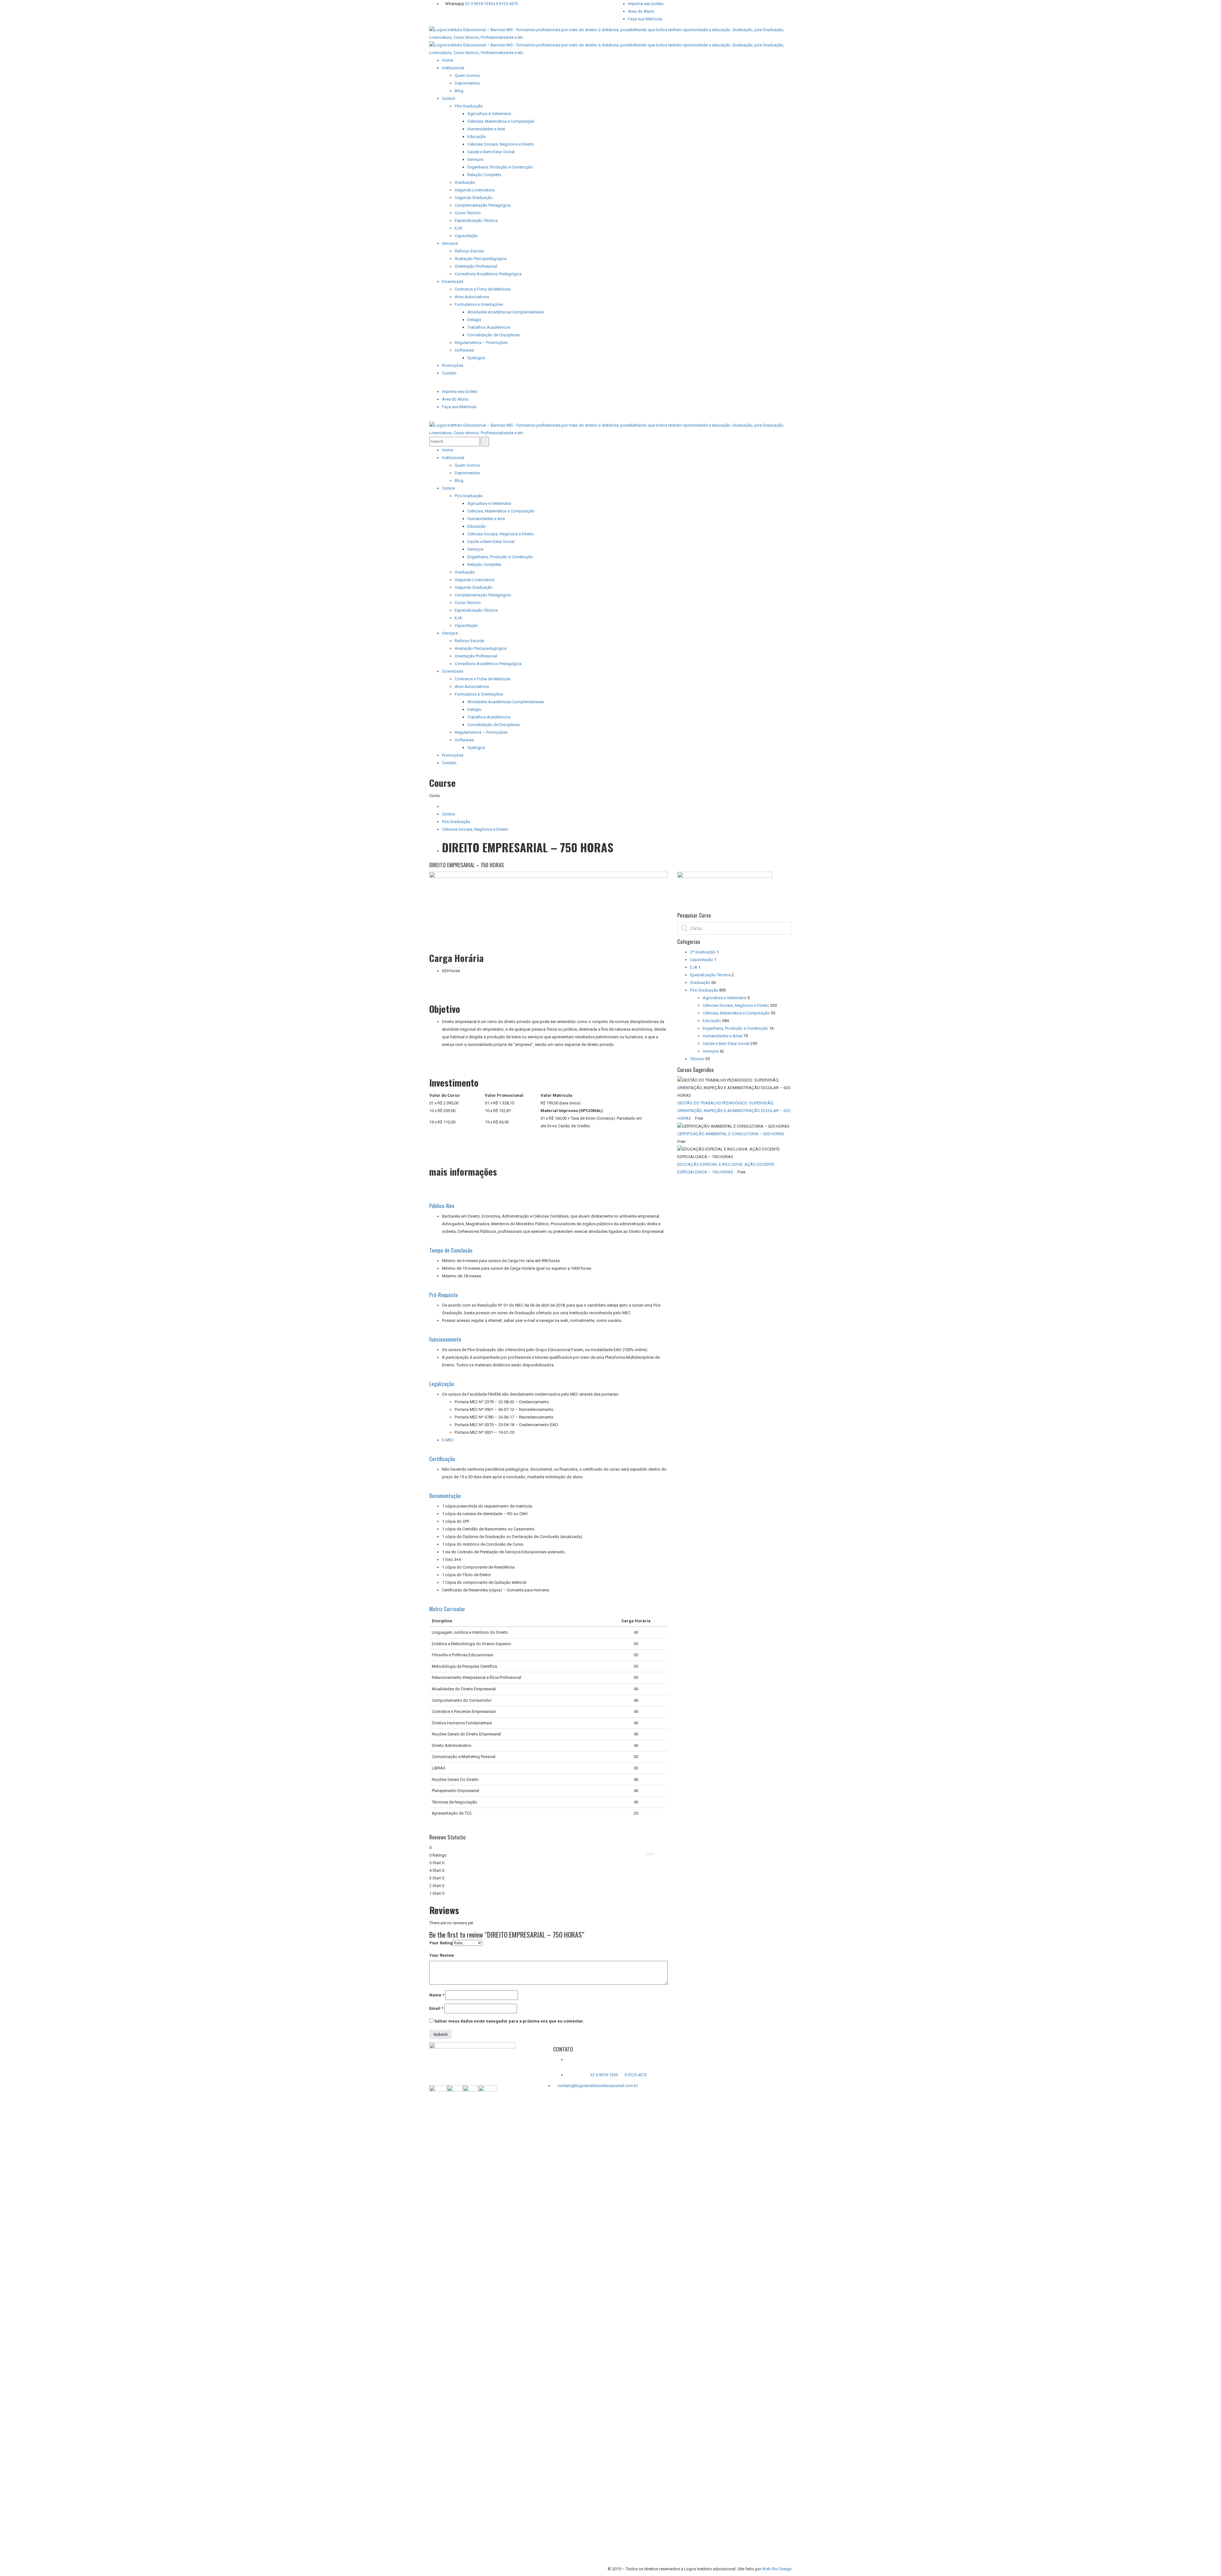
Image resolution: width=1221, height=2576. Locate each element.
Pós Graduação (456, 822)
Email (436, 2008)
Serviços (711, 1051)
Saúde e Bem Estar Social (726, 1044)
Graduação (700, 982)
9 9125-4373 (506, 4)
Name (437, 1995)
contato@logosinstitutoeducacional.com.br (598, 2086)
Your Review (442, 1955)
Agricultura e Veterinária (724, 998)
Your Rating (441, 1943)
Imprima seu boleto (646, 4)
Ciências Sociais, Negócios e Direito (475, 829)
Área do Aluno (641, 11)
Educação (712, 1021)
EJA (694, 967)
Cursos (448, 814)
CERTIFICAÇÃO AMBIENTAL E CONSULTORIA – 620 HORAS (731, 1134)
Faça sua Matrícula (645, 19)
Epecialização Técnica (710, 975)
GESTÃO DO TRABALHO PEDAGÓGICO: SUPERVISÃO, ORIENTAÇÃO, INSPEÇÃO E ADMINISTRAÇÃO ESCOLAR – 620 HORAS (734, 1111)
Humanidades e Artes (723, 1036)
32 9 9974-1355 (479, 4)
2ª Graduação (703, 952)
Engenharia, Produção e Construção (735, 1028)
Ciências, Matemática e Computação (736, 1013)
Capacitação (702, 960)
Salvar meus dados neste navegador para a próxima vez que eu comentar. (509, 2021)
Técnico (697, 1059)
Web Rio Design (777, 2569)
